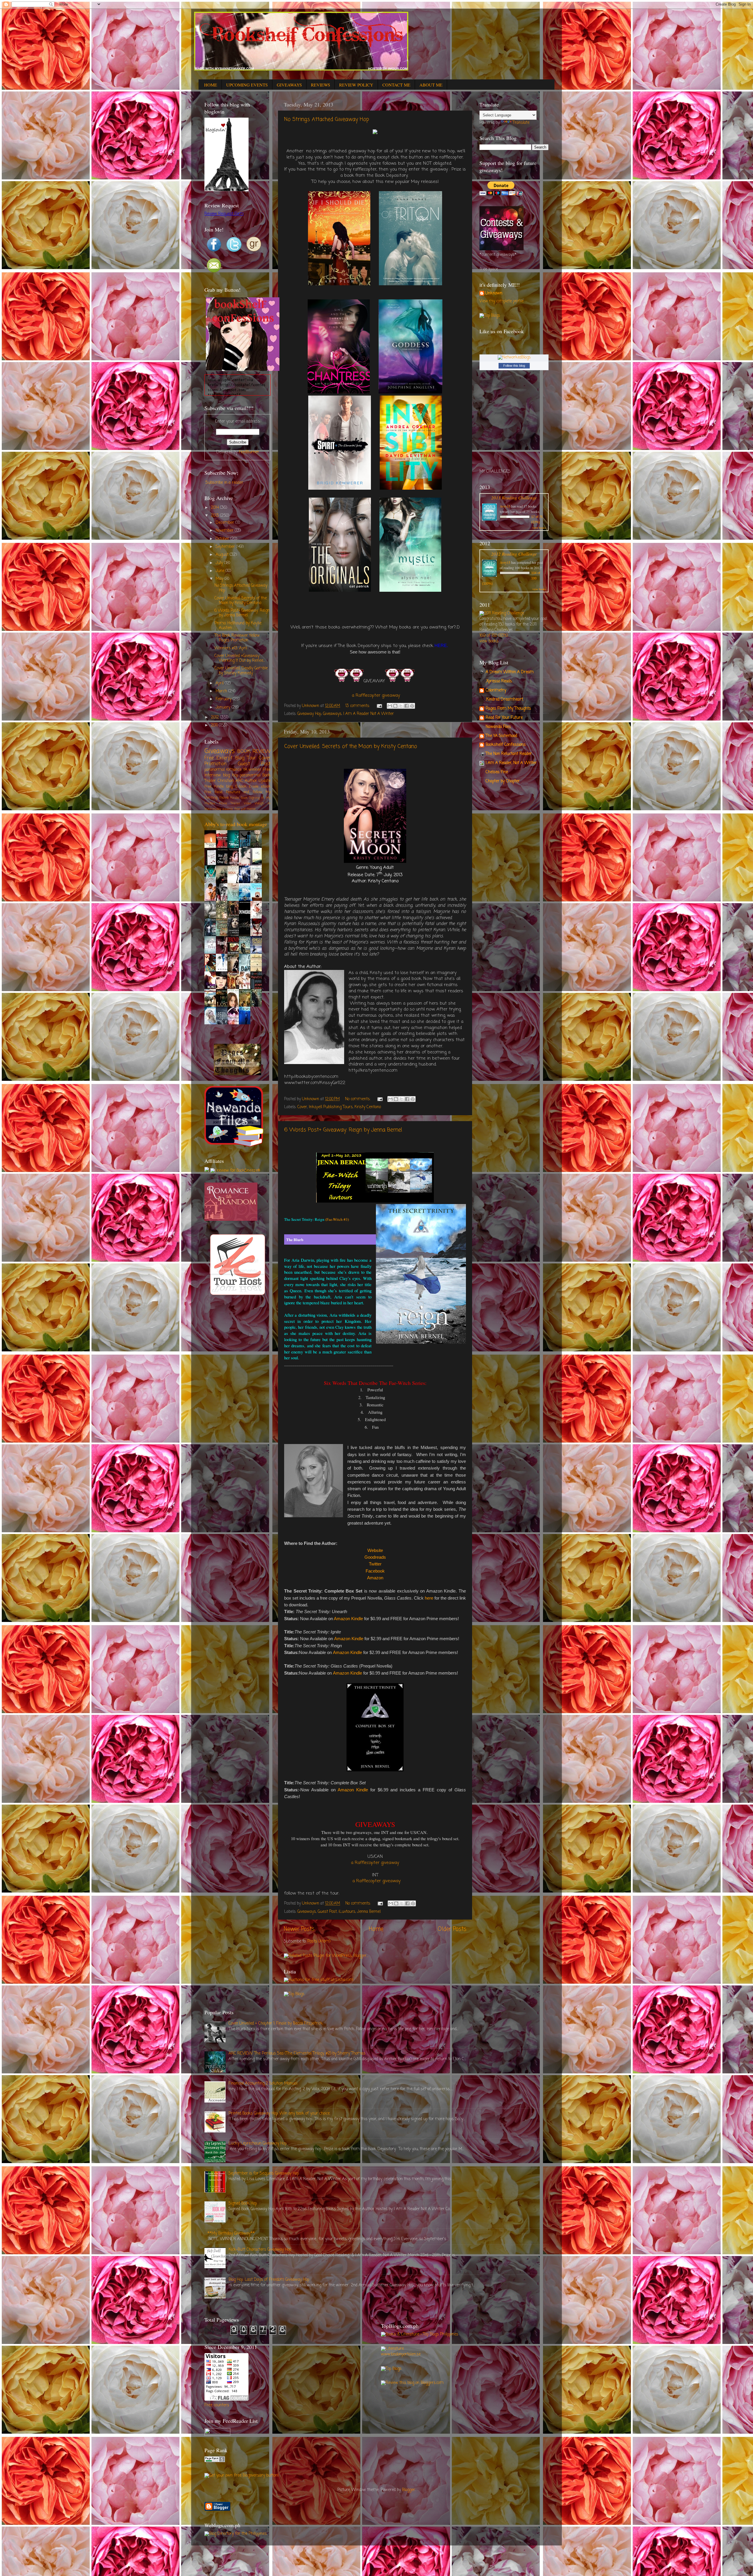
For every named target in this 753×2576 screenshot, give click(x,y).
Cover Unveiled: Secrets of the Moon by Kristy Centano (351, 746)
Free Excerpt (219, 758)
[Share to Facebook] (407, 706)
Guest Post (327, 1912)
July (220, 563)
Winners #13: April (231, 648)
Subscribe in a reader (224, 483)
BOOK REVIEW (254, 752)
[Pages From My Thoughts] (238, 1074)
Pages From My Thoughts (508, 709)
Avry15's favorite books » (251, 1032)
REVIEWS (320, 85)
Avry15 (505, 506)
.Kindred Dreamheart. (505, 700)
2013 (215, 516)
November (225, 531)
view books (539, 528)
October (223, 539)
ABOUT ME (431, 85)
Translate (521, 123)
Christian (226, 781)
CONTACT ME (396, 85)
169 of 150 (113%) (494, 636)
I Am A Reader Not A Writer (369, 714)
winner (255, 770)
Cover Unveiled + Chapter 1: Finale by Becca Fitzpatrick (276, 2024)
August (223, 555)
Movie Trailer (229, 803)
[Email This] (390, 706)
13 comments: (358, 706)
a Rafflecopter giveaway (376, 696)
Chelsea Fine (497, 772)
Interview (213, 775)
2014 (215, 508)
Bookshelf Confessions (506, 745)
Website (375, 1550)
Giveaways (332, 714)
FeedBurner (249, 452)
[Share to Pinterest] (412, 706)
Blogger (409, 2490)
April (220, 683)
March (222, 691)
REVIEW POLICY (356, 85)
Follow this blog (514, 366)
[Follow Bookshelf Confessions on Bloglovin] (226, 190)
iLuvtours (347, 1912)
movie (224, 798)
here (429, 1598)
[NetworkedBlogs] (514, 357)
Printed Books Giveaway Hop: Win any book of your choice (279, 2114)
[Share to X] (401, 706)
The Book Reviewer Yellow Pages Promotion (237, 638)
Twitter (375, 1564)
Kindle (235, 798)
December (225, 523)
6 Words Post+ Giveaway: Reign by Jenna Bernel (343, 1130)
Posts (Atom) (319, 1941)
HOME (211, 85)
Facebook (375, 1571)
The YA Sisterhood (501, 736)
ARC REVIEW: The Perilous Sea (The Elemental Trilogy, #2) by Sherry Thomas (297, 2054)
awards (228, 809)
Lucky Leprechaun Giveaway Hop (258, 2144)
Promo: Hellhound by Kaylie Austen (238, 626)
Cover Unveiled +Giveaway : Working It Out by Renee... (240, 658)
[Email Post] (379, 706)
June (221, 571)
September (226, 547)
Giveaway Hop (309, 714)
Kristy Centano (368, 1107)
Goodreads (375, 1557)
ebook (266, 787)
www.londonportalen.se (401, 2354)
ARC (239, 781)
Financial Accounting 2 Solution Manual (263, 2084)
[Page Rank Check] (215, 2461)
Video (248, 803)
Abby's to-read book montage (236, 824)
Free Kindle (214, 787)
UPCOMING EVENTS (247, 85)
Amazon (375, 1578)
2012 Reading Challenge (514, 554)
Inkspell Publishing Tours (331, 1107)
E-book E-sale (247, 787)
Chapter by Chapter (503, 781)
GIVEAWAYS (289, 85)
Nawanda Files (498, 727)
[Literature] (392, 2349)
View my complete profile (502, 301)
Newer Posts (299, 1929)
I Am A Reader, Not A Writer (511, 763)
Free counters (217, 2405)
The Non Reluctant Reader (509, 754)
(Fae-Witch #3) (337, 1219)
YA (245, 770)
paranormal (250, 775)
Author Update (258, 781)
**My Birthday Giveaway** (231, 2234)
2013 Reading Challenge (514, 497)
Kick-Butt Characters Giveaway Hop (260, 2250)
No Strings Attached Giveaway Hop (327, 119)
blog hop (230, 775)
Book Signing (250, 798)
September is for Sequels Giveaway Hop (264, 2174)
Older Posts (452, 1929)
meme (251, 809)
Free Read (213, 792)
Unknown (494, 294)
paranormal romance (223, 770)
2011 (215, 725)
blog (229, 787)
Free (267, 770)
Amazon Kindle (348, 1619)
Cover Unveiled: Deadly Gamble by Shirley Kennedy (241, 671)
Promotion (215, 764)
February (224, 699)
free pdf (240, 809)
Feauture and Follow (244, 792)
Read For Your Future (504, 718)
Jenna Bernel (369, 1912)
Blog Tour (246, 758)
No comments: (358, 1099)
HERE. (441, 646)
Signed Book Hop (243, 2204)
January (224, 707)
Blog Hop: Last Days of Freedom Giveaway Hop (269, 2280)
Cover (302, 1107)
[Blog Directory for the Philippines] (236, 2534)
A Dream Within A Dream (510, 672)
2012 (215, 717)
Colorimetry (496, 690)
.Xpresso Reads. (499, 681)
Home (376, 1929)
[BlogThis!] (395, 706)
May (220, 579)
